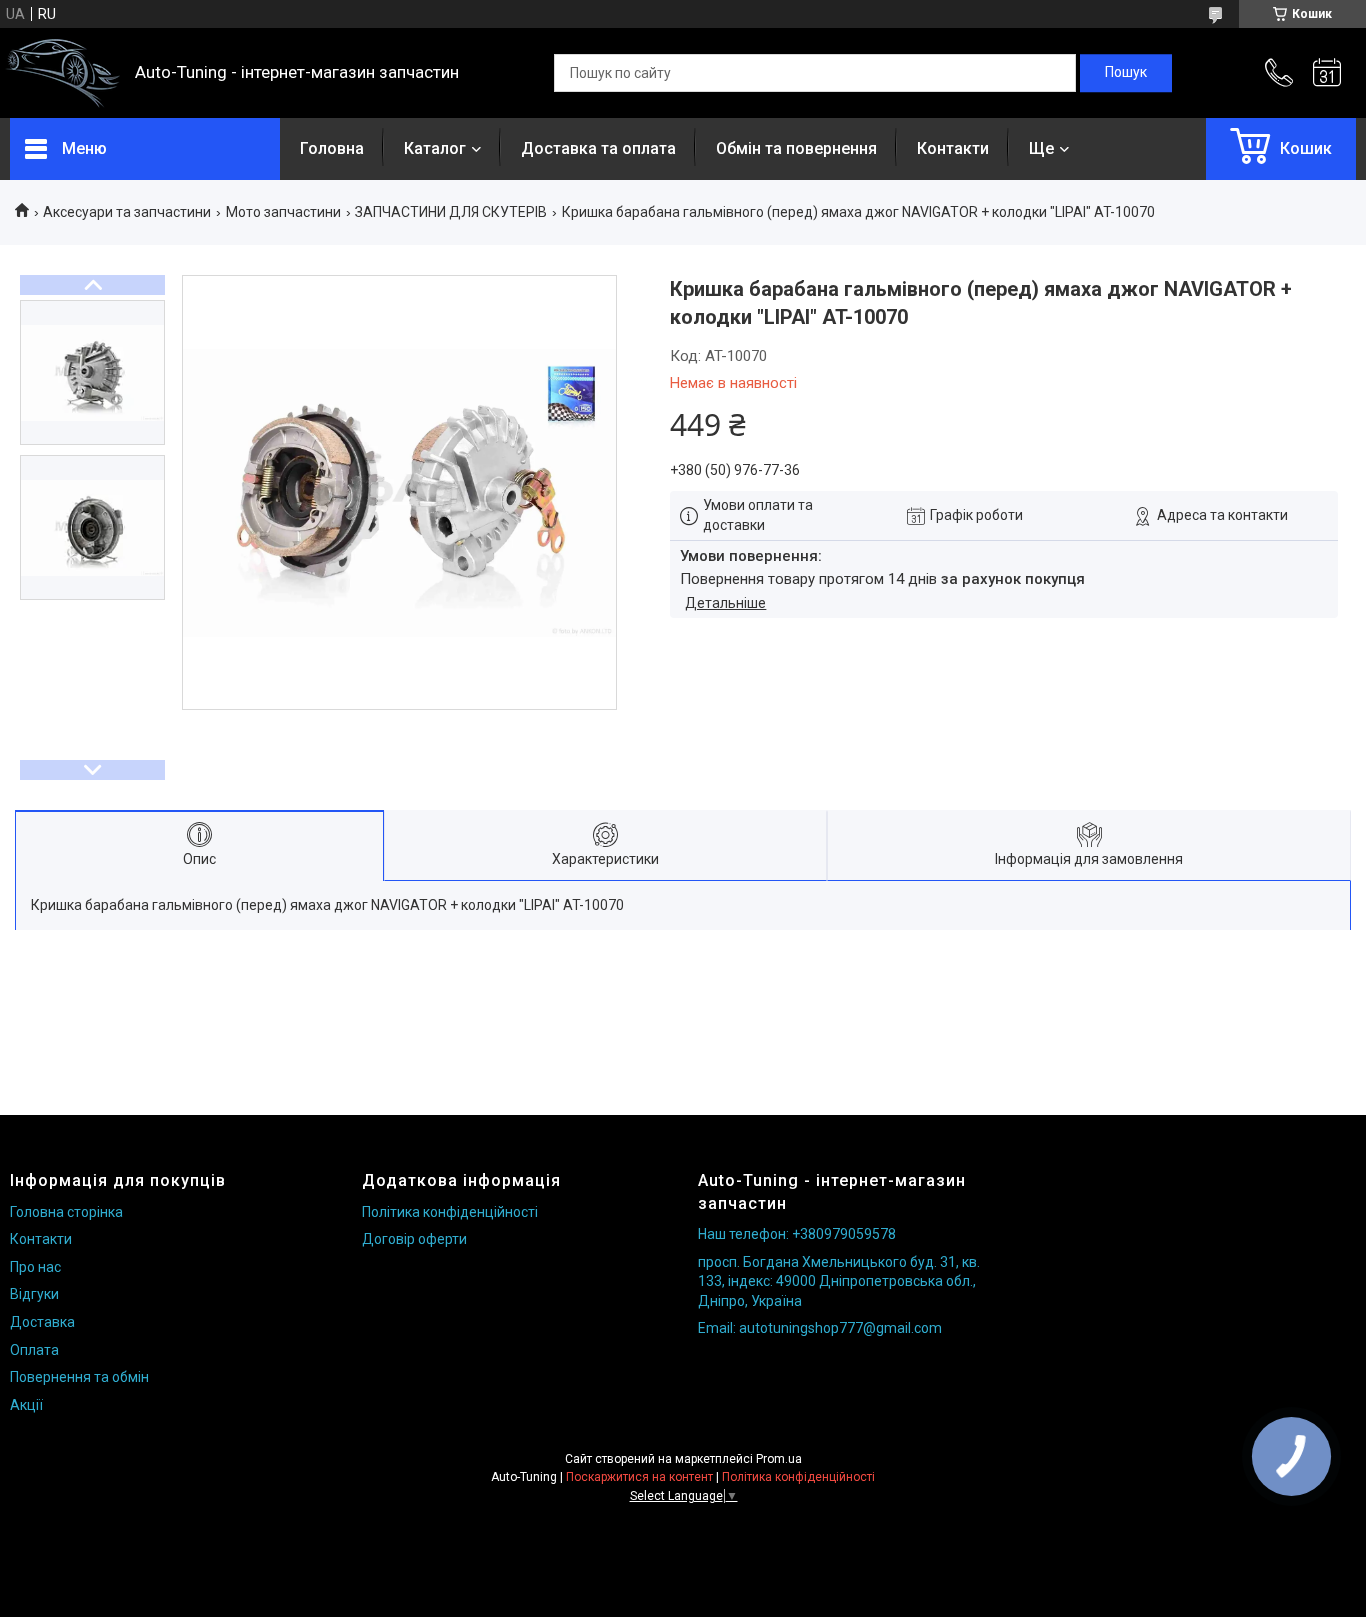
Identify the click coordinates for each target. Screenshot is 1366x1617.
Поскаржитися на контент (639, 1477)
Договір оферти (414, 1239)
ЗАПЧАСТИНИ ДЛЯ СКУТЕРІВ (451, 212)
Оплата (34, 1350)
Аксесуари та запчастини (127, 212)
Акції (26, 1405)
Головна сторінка (66, 1212)
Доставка (42, 1322)
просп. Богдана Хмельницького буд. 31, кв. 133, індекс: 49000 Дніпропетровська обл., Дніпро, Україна (839, 1281)
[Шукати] (1126, 73)
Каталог (435, 148)
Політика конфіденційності (450, 1212)
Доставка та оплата (598, 148)
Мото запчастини (283, 212)
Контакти (953, 148)
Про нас (35, 1267)
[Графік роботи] (1327, 73)
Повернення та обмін (79, 1377)
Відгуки (34, 1294)
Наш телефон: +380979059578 (797, 1234)
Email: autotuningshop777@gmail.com (820, 1328)
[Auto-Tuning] (62, 73)
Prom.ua (779, 1459)
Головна (332, 148)
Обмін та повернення (796, 148)
